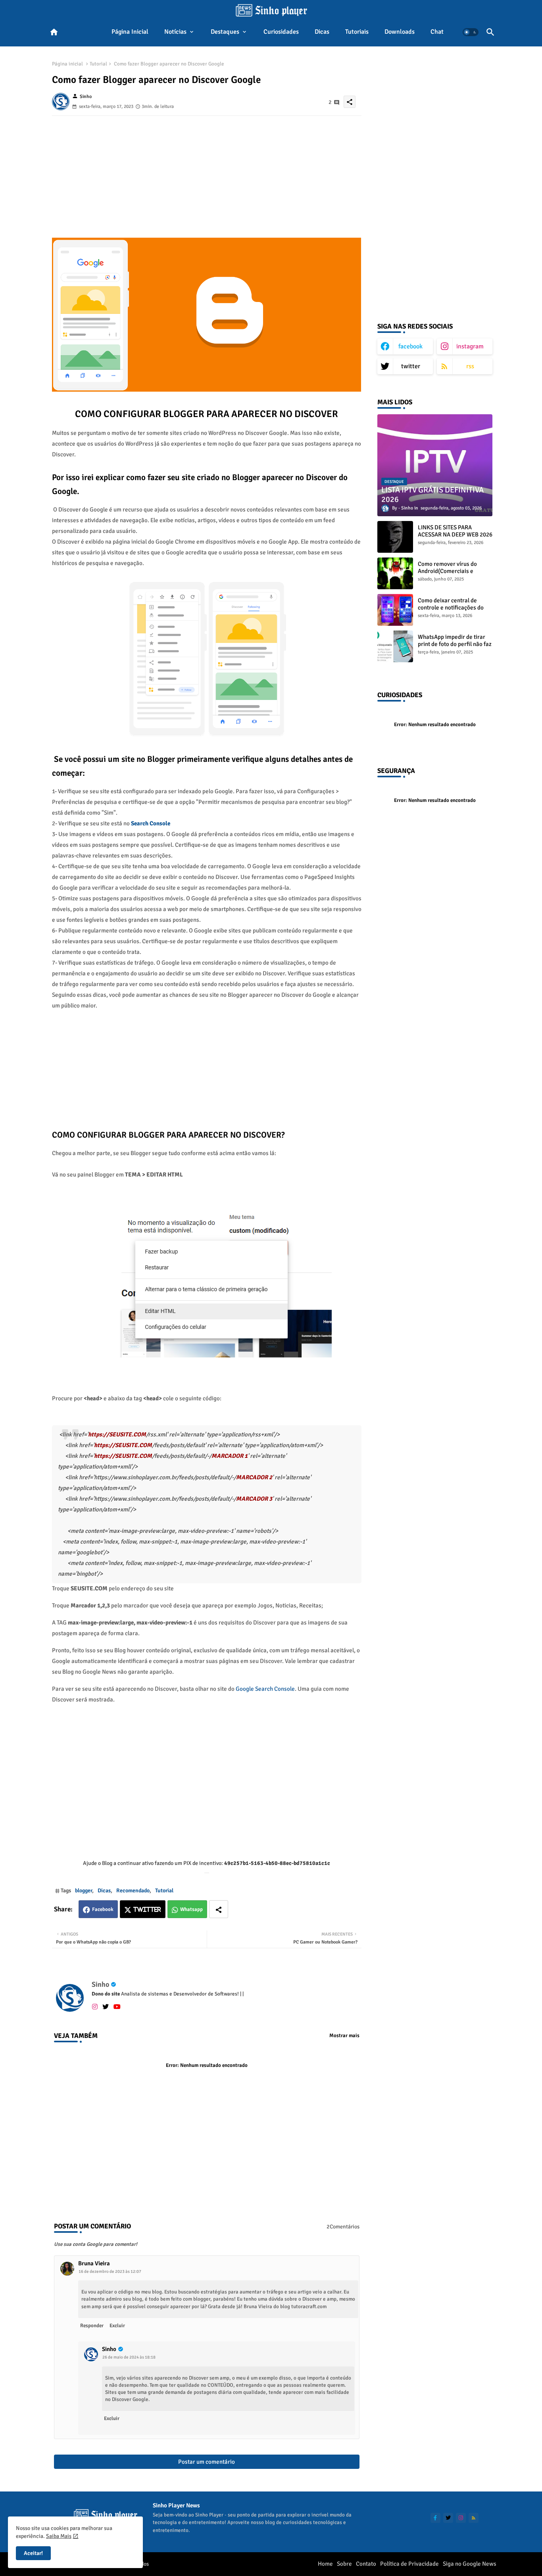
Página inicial (130, 32)
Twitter (147, 1910)
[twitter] (106, 2006)
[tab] (130, 32)
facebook (410, 346)
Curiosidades (281, 32)
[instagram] (95, 2006)
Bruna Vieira (94, 2263)
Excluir (117, 2326)
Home (325, 2564)
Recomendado (133, 1891)
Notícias (175, 32)
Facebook (103, 1909)
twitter (411, 366)
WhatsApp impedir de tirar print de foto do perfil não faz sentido (455, 644)
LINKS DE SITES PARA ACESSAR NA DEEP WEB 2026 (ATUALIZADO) (455, 534)
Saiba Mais (59, 2536)
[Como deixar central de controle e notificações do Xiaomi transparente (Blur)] (395, 610)
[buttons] (435, 2518)
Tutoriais (357, 32)
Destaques (225, 32)
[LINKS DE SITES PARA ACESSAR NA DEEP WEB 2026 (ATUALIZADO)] (395, 537)
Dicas (322, 32)
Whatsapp (191, 1909)
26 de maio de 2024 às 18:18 (129, 2357)
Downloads (400, 32)
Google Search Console (265, 1689)
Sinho (100, 1984)
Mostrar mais (344, 2036)
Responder (92, 2326)
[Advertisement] (207, 171)
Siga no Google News (470, 2564)
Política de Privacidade (409, 2564)
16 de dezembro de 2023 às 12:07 (110, 2271)
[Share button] (219, 1909)
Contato (366, 2564)
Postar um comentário (207, 2462)
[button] (471, 32)
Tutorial (98, 64)
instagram (470, 346)
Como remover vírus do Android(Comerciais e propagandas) (447, 571)
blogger (84, 1891)
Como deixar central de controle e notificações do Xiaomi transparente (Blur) (452, 607)
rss (470, 366)
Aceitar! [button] (33, 2553)
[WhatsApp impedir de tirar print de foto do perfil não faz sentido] (395, 646)
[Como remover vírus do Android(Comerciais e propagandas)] (395, 573)
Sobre (344, 2564)
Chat (437, 32)
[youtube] (117, 2006)
